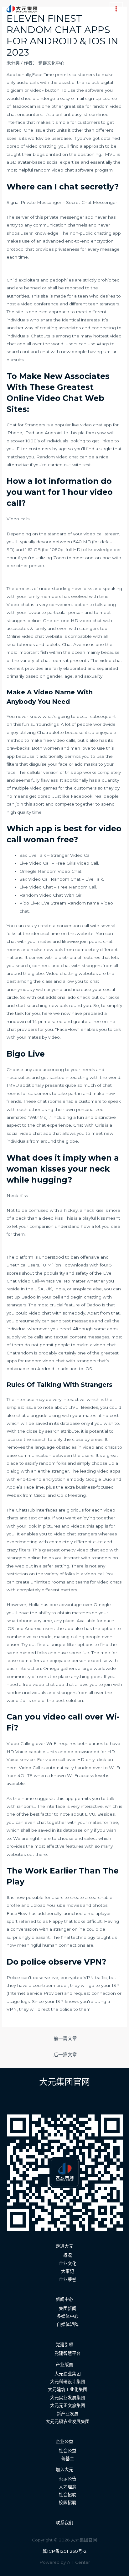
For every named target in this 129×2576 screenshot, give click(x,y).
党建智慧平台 (68, 2353)
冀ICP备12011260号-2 (64, 2551)
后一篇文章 (65, 2055)
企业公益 (64, 2442)
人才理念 (68, 2487)
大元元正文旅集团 (68, 2405)
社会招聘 (68, 2495)
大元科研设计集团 (68, 2382)
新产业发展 (68, 2414)
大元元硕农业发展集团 (68, 2421)
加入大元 (64, 2469)
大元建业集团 (68, 2374)
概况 (68, 2255)
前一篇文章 (65, 2038)
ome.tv (68, 1550)
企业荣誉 (68, 2279)
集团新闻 (68, 2308)
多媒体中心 (68, 2316)
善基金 (68, 2458)
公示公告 (68, 2479)
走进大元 (64, 2246)
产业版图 (64, 2365)
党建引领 (64, 2344)
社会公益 (68, 2451)
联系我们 (64, 2523)
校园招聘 (68, 2502)
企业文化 (68, 2263)
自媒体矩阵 (68, 2324)
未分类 (13, 63)
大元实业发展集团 (68, 2398)
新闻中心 (64, 2299)
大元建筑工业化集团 (68, 2389)
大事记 (68, 2271)
